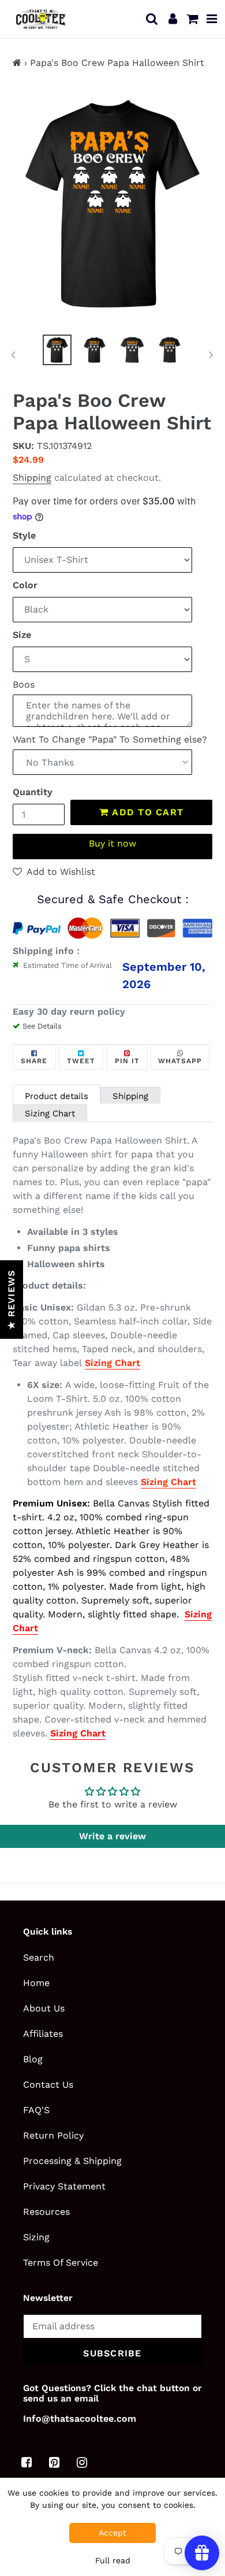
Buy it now (112, 843)
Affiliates (43, 2034)
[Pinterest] (54, 2463)
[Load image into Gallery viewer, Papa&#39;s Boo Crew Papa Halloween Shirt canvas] (132, 350)
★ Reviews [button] (11, 1300)
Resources (46, 2212)
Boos (24, 684)
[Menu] (212, 19)
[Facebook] (27, 2463)
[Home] (17, 63)
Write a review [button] (112, 1836)
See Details (42, 1026)
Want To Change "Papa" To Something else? (110, 739)
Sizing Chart (50, 1113)
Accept (112, 2533)
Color (25, 585)
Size (22, 635)
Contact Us (48, 2085)
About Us (44, 2008)
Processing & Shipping (72, 2161)
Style (24, 535)
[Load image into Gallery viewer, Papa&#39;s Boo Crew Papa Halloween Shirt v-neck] (170, 350)
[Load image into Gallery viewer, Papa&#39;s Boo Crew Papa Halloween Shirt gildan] (57, 350)
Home (36, 1983)
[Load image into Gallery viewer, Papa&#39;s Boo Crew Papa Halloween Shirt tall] (95, 350)
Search (39, 1957)
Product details (57, 1096)
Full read (113, 2560)
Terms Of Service (61, 2263)
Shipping (32, 478)
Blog (33, 2059)
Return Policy (53, 2135)
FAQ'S (36, 2110)
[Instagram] (82, 2463)
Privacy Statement (64, 2186)
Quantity (33, 792)
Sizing (36, 2237)
